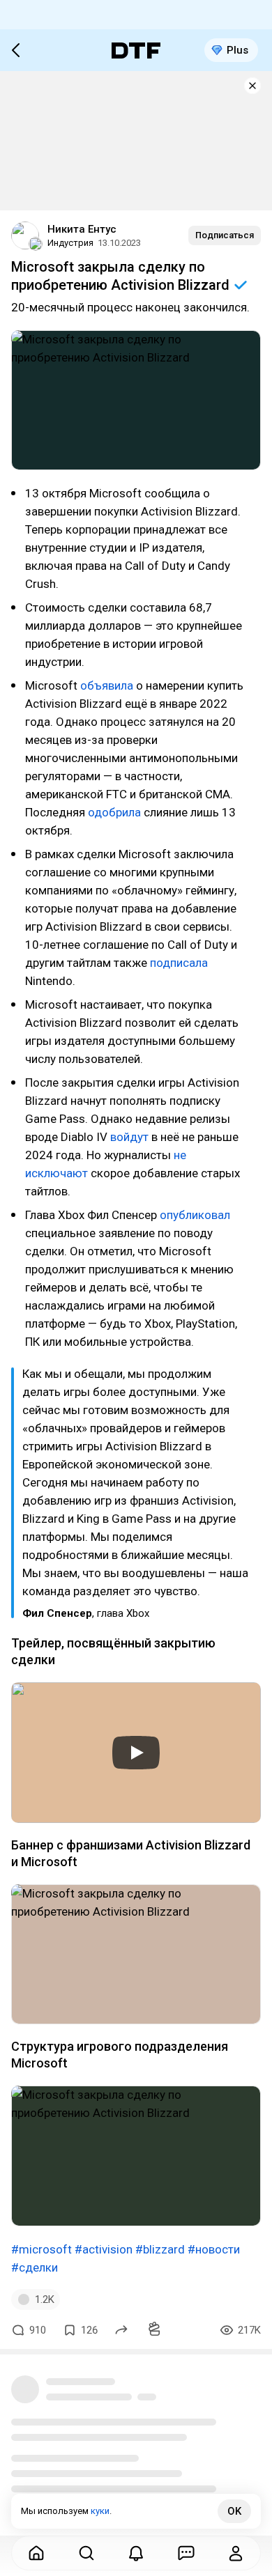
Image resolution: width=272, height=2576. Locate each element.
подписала (179, 963)
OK (234, 2511)
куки (100, 2511)
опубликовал (195, 1215)
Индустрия (70, 243)
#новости (214, 2249)
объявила (107, 685)
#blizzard (160, 2249)
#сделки (35, 2267)
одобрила (114, 812)
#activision (104, 2249)
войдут (129, 1137)
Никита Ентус (82, 229)
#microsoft (41, 2249)
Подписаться (225, 235)
